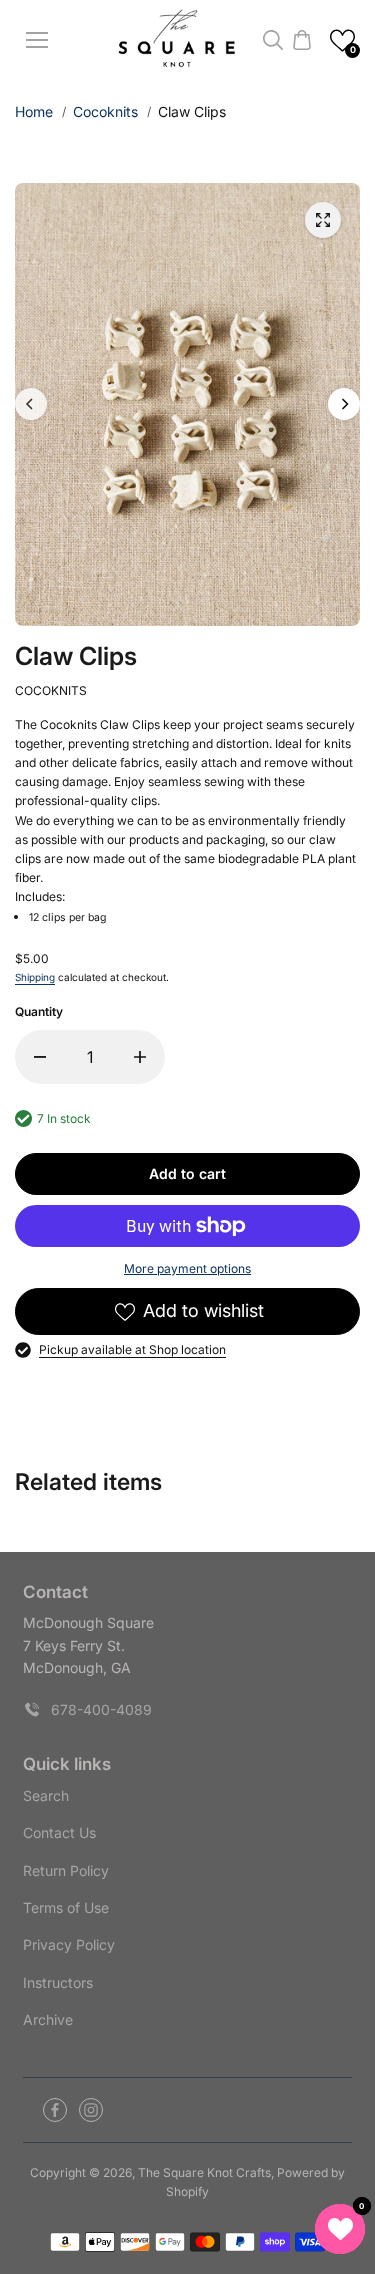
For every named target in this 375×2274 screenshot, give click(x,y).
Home (34, 111)
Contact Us (59, 1832)
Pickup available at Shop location (132, 1349)
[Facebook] (55, 2110)
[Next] (344, 404)
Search (46, 1795)
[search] (273, 40)
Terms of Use (66, 1907)
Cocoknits (105, 111)
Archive (48, 2019)
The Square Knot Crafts (204, 2172)
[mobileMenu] (37, 40)
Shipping (35, 977)
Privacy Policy (69, 1944)
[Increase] (140, 1057)
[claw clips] (323, 220)
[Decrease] (40, 1057)
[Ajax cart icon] (302, 40)
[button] (342, 40)
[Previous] (31, 404)
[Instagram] (91, 2110)
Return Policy (66, 1870)
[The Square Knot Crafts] (178, 40)
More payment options (187, 1268)
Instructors (58, 1982)
